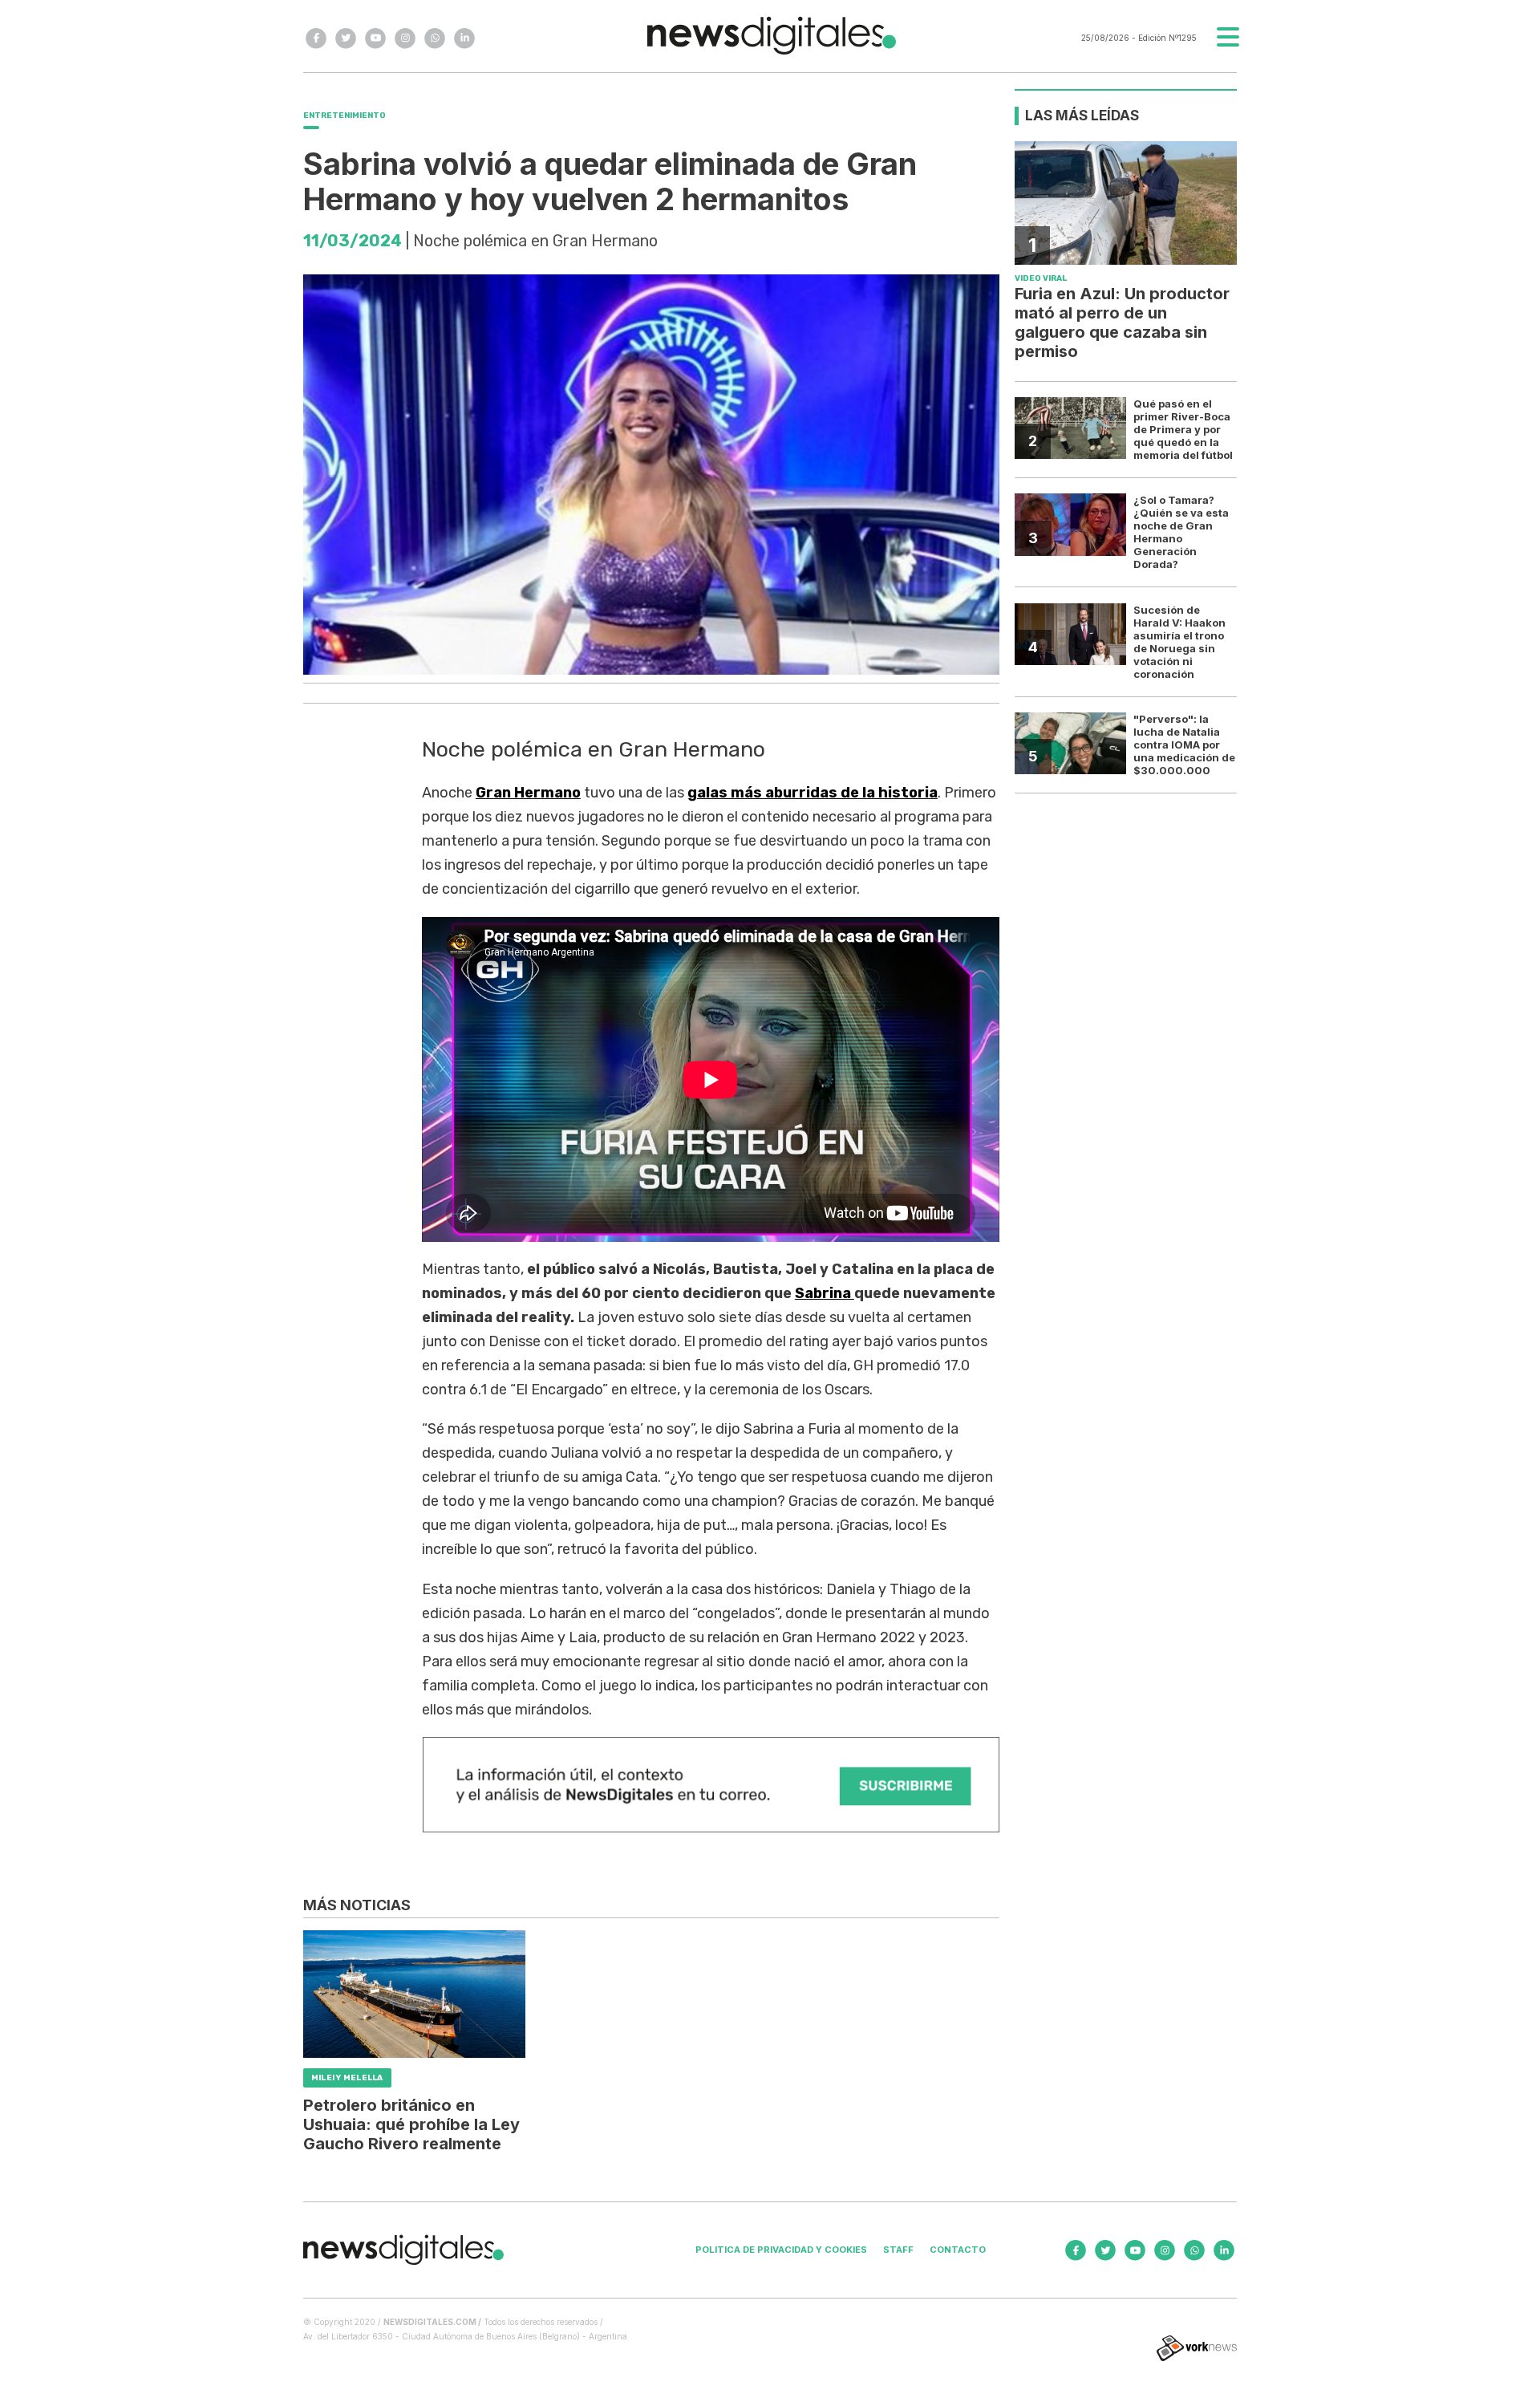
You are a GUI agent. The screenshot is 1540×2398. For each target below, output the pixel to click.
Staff (898, 2250)
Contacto (958, 2250)
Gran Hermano (528, 793)
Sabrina (825, 1293)
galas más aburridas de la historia (813, 793)
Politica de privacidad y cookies (781, 2250)
